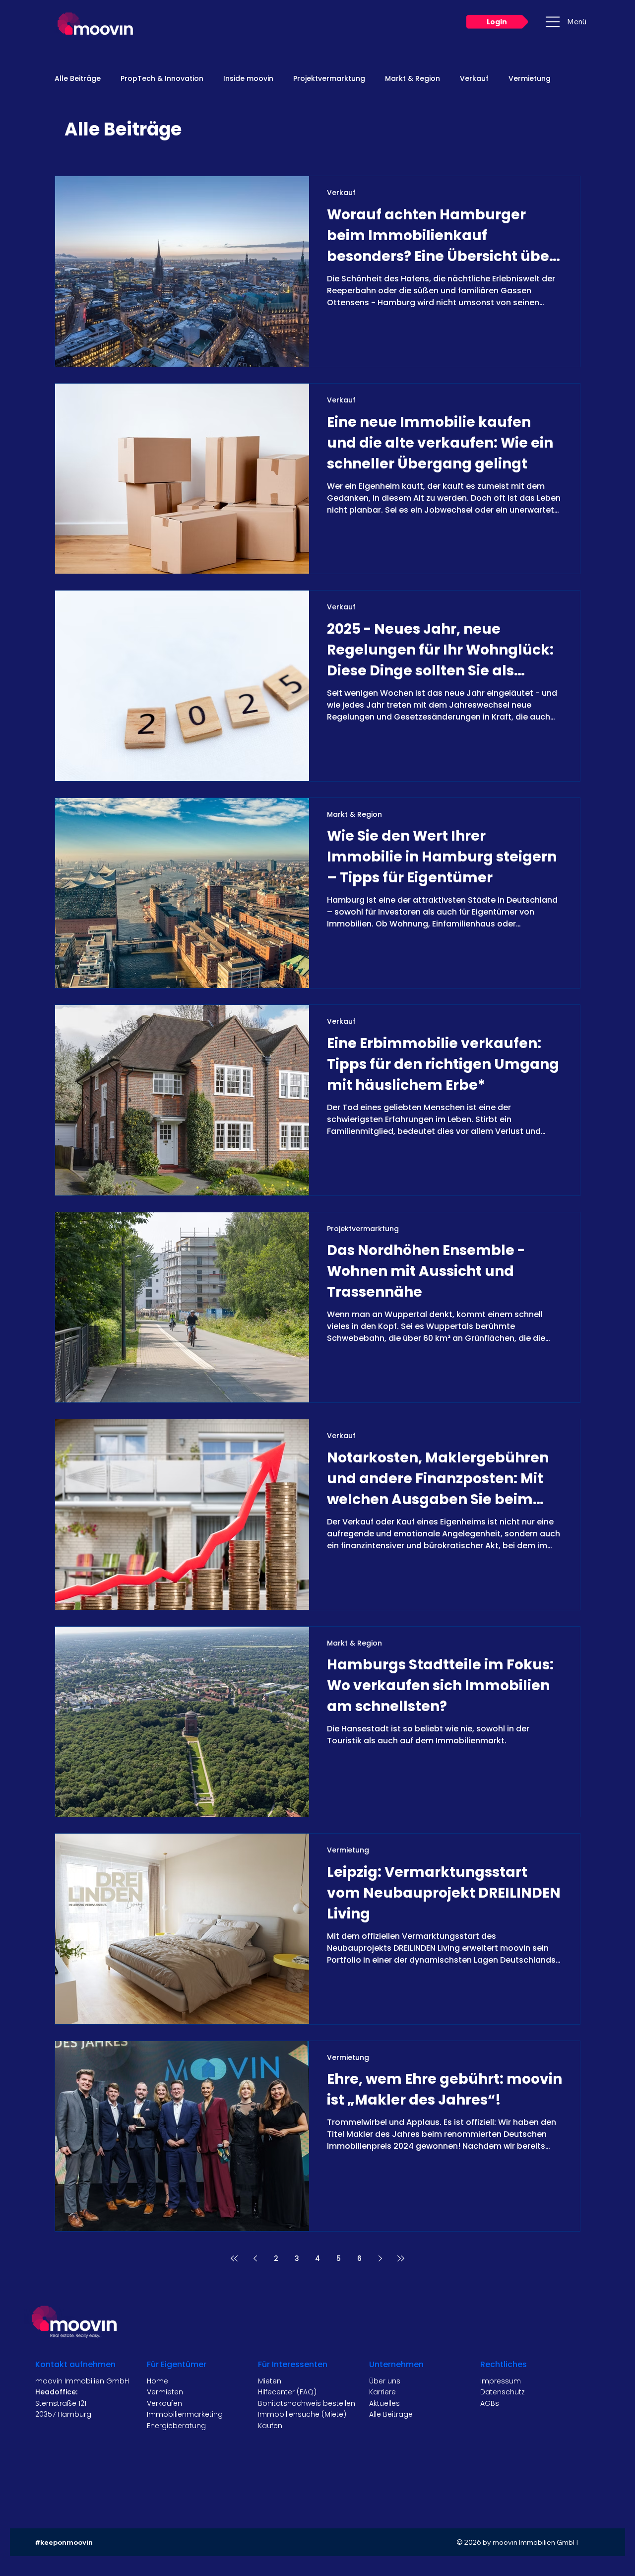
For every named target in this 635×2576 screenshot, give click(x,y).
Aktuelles (384, 2403)
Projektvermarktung (329, 79)
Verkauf (474, 79)
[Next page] (380, 2258)
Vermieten (165, 2392)
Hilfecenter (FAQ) (287, 2392)
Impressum (501, 2381)
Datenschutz (503, 2392)
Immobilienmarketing (185, 2414)
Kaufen (270, 2426)
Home (158, 2381)
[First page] (234, 2258)
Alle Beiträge (78, 79)
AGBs (490, 2403)
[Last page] (401, 2258)
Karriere (382, 2392)
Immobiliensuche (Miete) (302, 2414)
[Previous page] (255, 2258)
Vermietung (530, 79)
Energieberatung (176, 2426)
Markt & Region (413, 79)
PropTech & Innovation (162, 79)
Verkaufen (164, 2403)
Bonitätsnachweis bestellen (307, 2403)
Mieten (270, 2381)
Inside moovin (248, 79)
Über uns (385, 2381)
